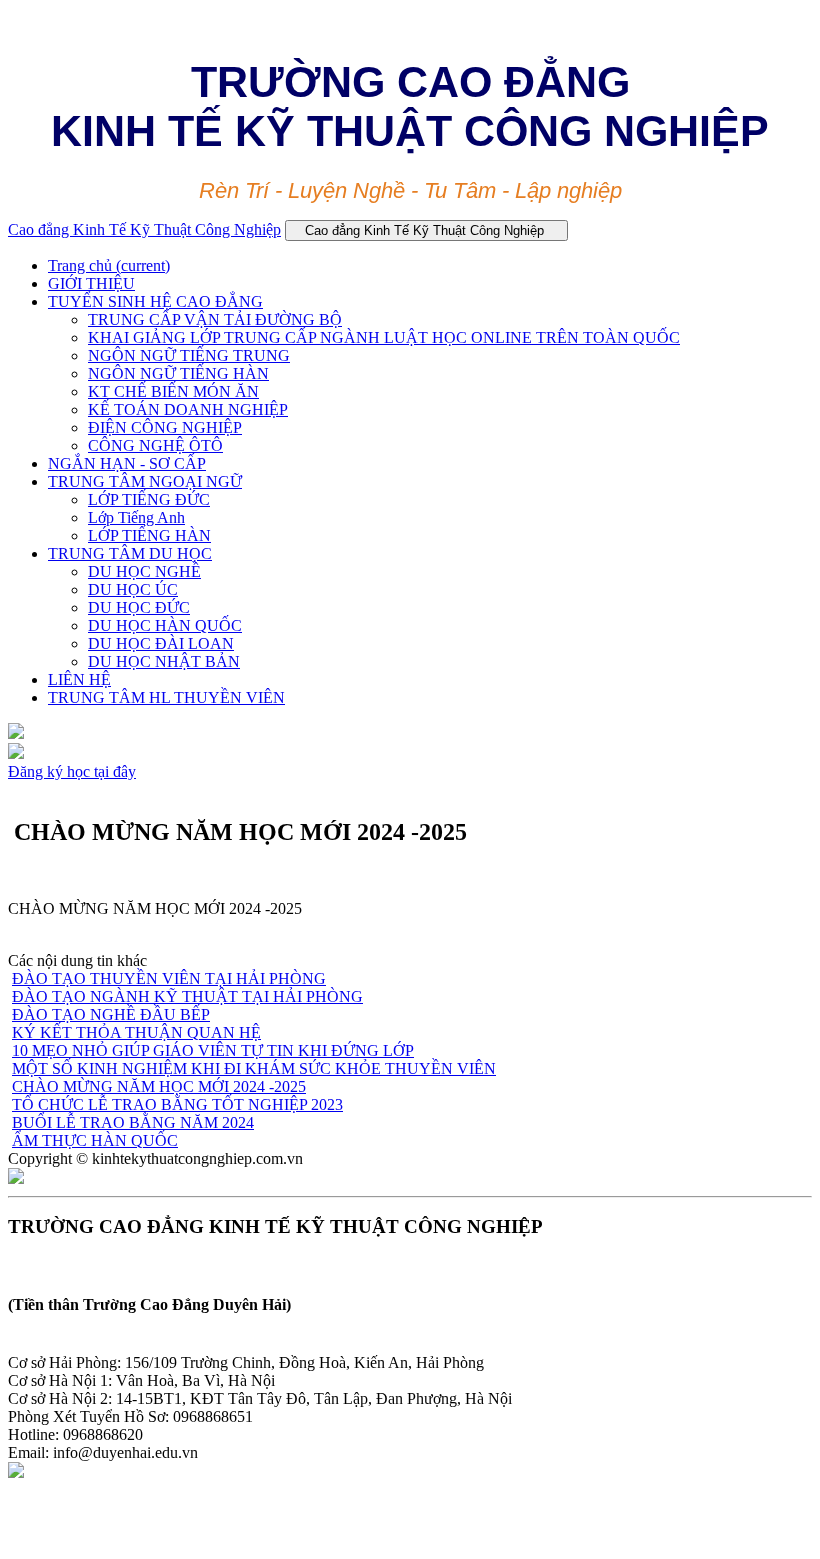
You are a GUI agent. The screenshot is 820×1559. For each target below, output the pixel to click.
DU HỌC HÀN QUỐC (165, 625)
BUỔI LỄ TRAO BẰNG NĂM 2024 (133, 1122)
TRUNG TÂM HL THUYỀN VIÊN (166, 697)
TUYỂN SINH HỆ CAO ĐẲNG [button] (155, 301)
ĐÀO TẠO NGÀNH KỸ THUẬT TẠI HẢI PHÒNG (187, 996)
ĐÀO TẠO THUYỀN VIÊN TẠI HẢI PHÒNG (169, 978)
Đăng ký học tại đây (72, 771)
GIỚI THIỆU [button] (91, 283)
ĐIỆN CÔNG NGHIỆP (165, 427)
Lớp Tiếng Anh (136, 517)
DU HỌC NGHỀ (144, 571)
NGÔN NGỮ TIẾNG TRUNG (189, 355)
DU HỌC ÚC (133, 589)
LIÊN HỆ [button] (79, 679)
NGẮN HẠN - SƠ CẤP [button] (127, 463)
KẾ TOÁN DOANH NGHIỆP (188, 409)
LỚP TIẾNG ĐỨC (149, 499)
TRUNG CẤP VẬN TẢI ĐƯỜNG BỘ (215, 319)
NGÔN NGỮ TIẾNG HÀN (178, 373)
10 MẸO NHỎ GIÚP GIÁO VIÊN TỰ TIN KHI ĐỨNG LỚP (213, 1050)
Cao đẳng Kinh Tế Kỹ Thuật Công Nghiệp (144, 229)
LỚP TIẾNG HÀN (149, 535)
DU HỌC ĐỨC (139, 607)
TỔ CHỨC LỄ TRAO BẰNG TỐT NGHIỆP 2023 (177, 1104)
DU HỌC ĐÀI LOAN (161, 643)
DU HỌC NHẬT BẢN (164, 661)
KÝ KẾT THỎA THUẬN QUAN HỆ (136, 1032)
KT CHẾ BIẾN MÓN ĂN (173, 391)
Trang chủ (109, 265)
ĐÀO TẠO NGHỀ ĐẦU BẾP (111, 1014)
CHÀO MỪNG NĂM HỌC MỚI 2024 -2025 (159, 1086)
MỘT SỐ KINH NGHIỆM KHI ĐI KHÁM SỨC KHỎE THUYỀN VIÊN (254, 1068)
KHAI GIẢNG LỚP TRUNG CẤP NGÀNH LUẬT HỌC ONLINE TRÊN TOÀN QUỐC (384, 337)
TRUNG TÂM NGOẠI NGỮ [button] (145, 481)
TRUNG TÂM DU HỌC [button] (130, 553)
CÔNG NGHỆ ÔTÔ (155, 445)
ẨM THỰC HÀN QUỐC (95, 1140)
